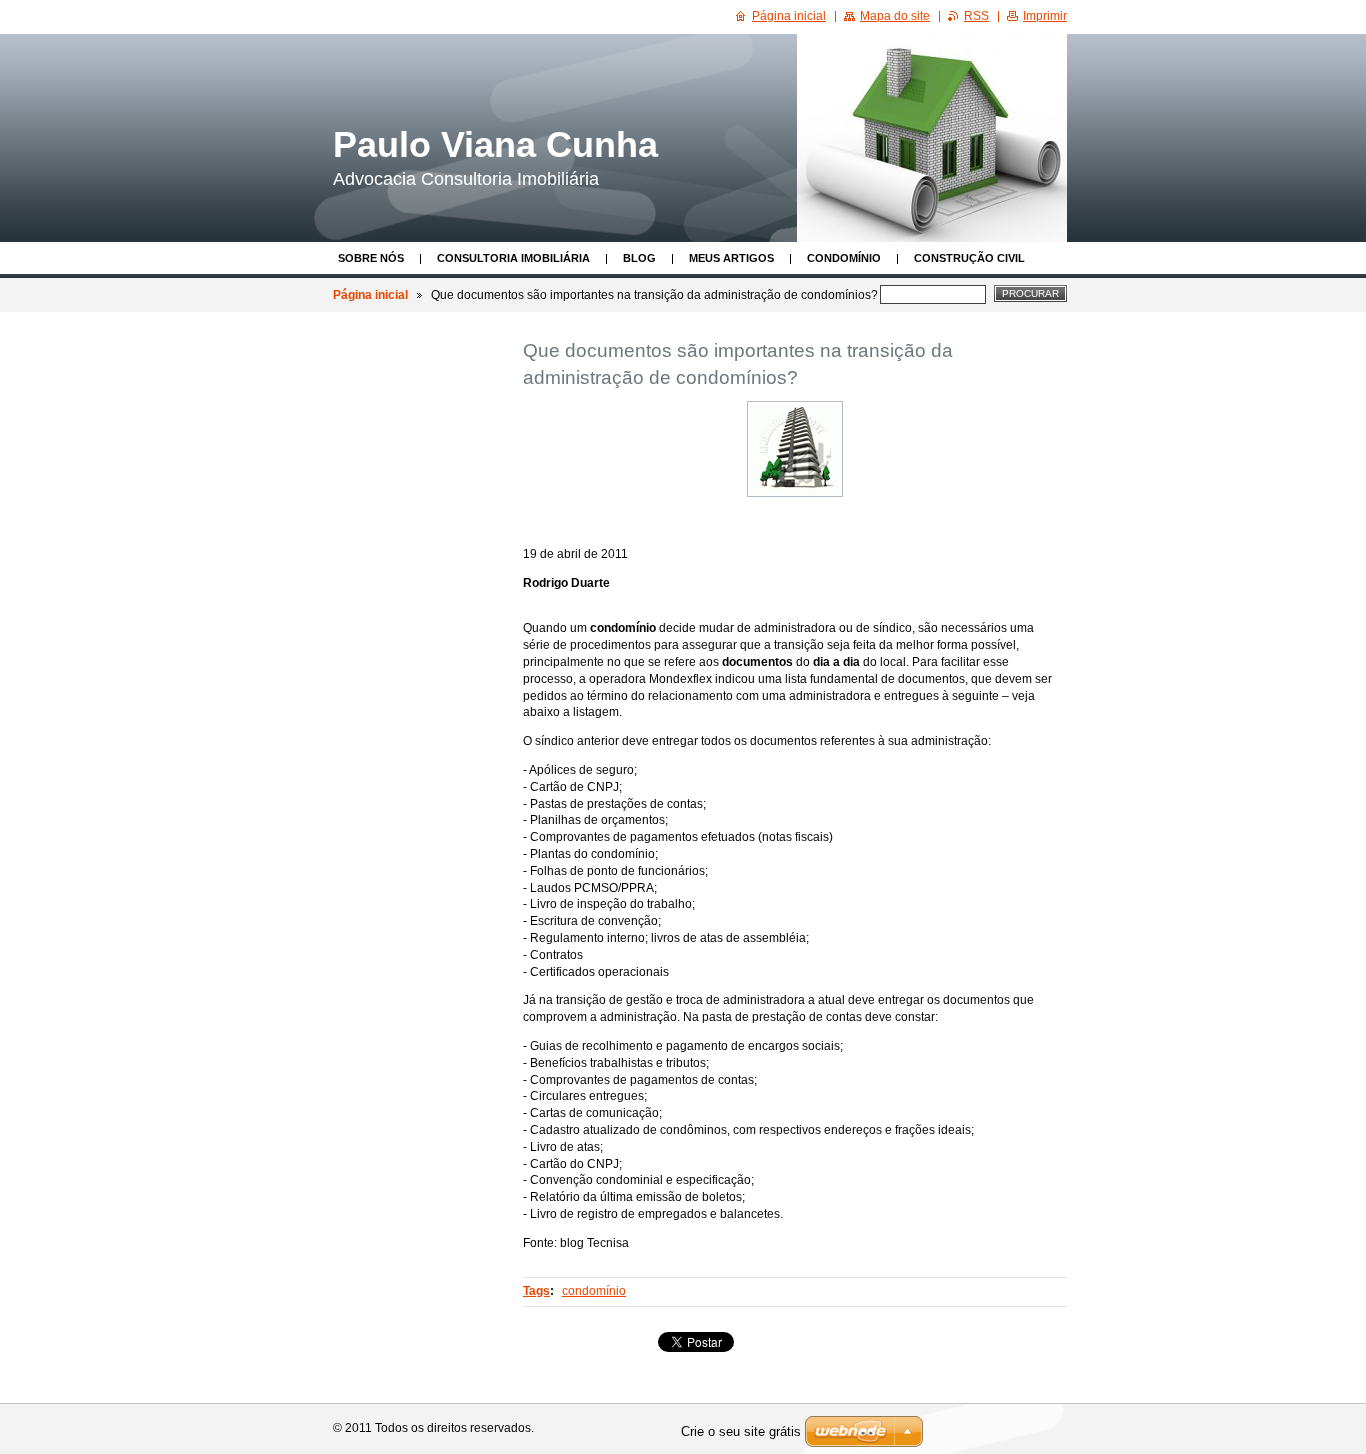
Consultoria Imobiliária (513, 258)
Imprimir (1045, 16)
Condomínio (844, 258)
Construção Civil (969, 258)
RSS (976, 16)
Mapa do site (895, 16)
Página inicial (370, 295)
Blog (639, 258)
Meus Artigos (731, 258)
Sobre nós (371, 258)
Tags (536, 1291)
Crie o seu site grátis (741, 1431)
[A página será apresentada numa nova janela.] (795, 449)
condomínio (594, 1291)
